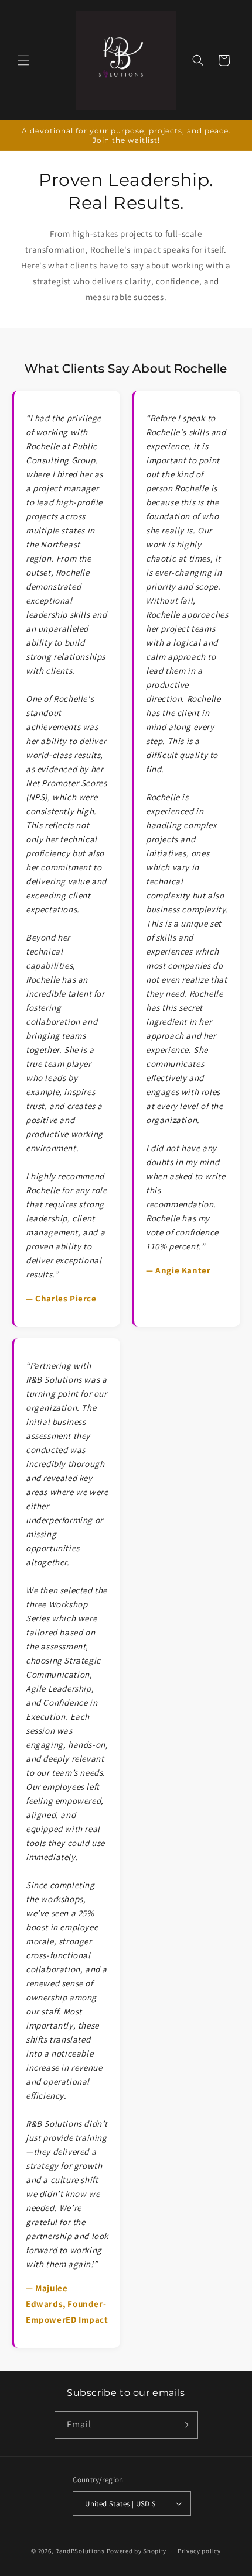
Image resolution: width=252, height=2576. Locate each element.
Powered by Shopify (137, 2551)
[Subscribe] (185, 2425)
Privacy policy (199, 2551)
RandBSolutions (80, 2551)
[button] (23, 60)
